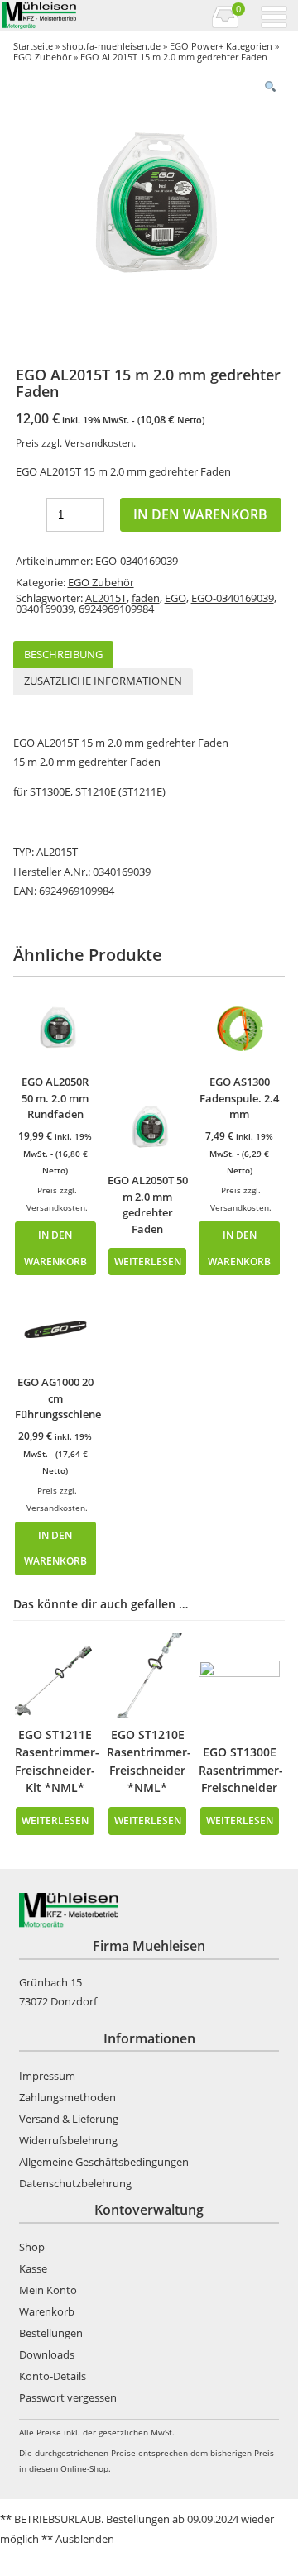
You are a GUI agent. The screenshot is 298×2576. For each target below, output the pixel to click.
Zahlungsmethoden (67, 2097)
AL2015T (106, 598)
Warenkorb (47, 2311)
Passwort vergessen (68, 2397)
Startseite (33, 46)
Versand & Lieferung (69, 2119)
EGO (175, 598)
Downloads (47, 2354)
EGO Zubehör (42, 57)
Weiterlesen (148, 1261)
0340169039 (45, 609)
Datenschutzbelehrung (75, 2183)
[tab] (63, 655)
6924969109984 (116, 609)
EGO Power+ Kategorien (221, 46)
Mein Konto (48, 2290)
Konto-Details (53, 2376)
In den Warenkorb (200, 514)
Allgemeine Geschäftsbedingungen (104, 2162)
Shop (32, 2247)
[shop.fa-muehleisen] (74, 16)
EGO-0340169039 (233, 598)
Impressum (47, 2076)
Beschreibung (63, 654)
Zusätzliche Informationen (103, 681)
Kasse (33, 2268)
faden (146, 598)
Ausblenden (85, 2539)
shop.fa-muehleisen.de (111, 46)
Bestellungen (51, 2333)
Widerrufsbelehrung (68, 2140)
